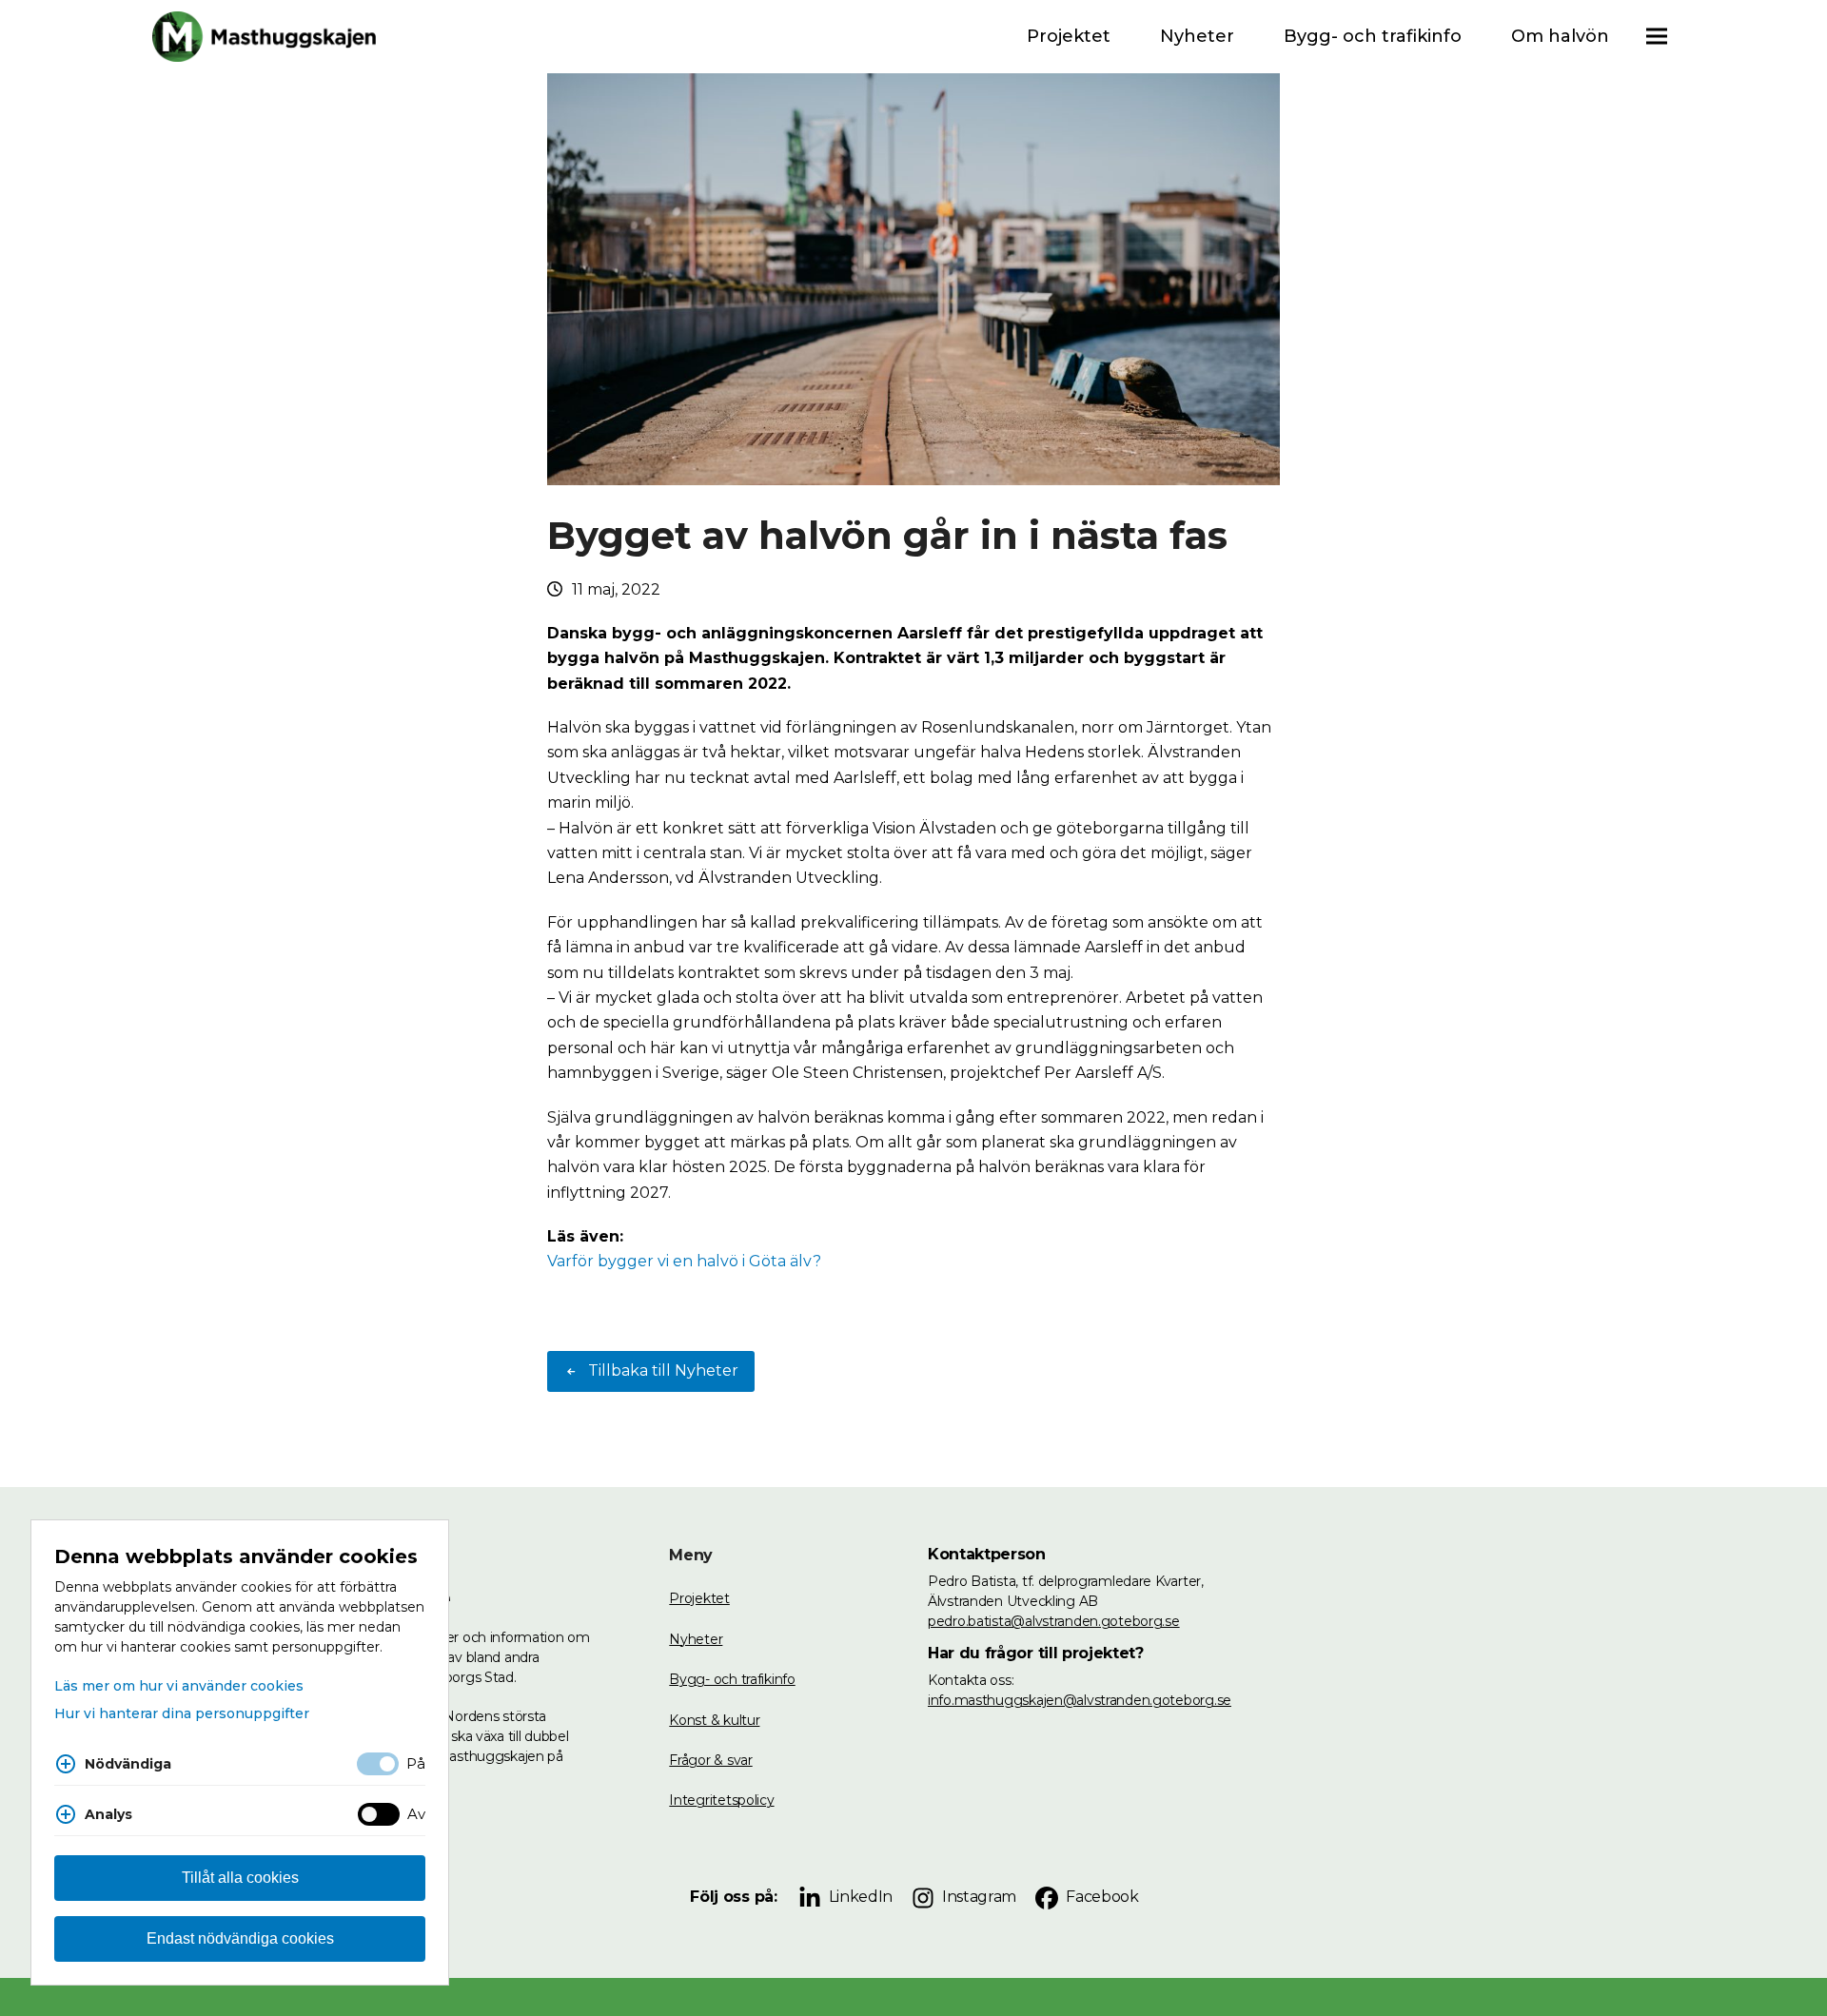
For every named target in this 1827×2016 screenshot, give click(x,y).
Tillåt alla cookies (240, 1878)
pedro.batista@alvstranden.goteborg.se (1054, 1621)
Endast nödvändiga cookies (240, 1938)
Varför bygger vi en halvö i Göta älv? (684, 1261)
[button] (1657, 37)
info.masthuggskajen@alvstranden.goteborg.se (1080, 1700)
